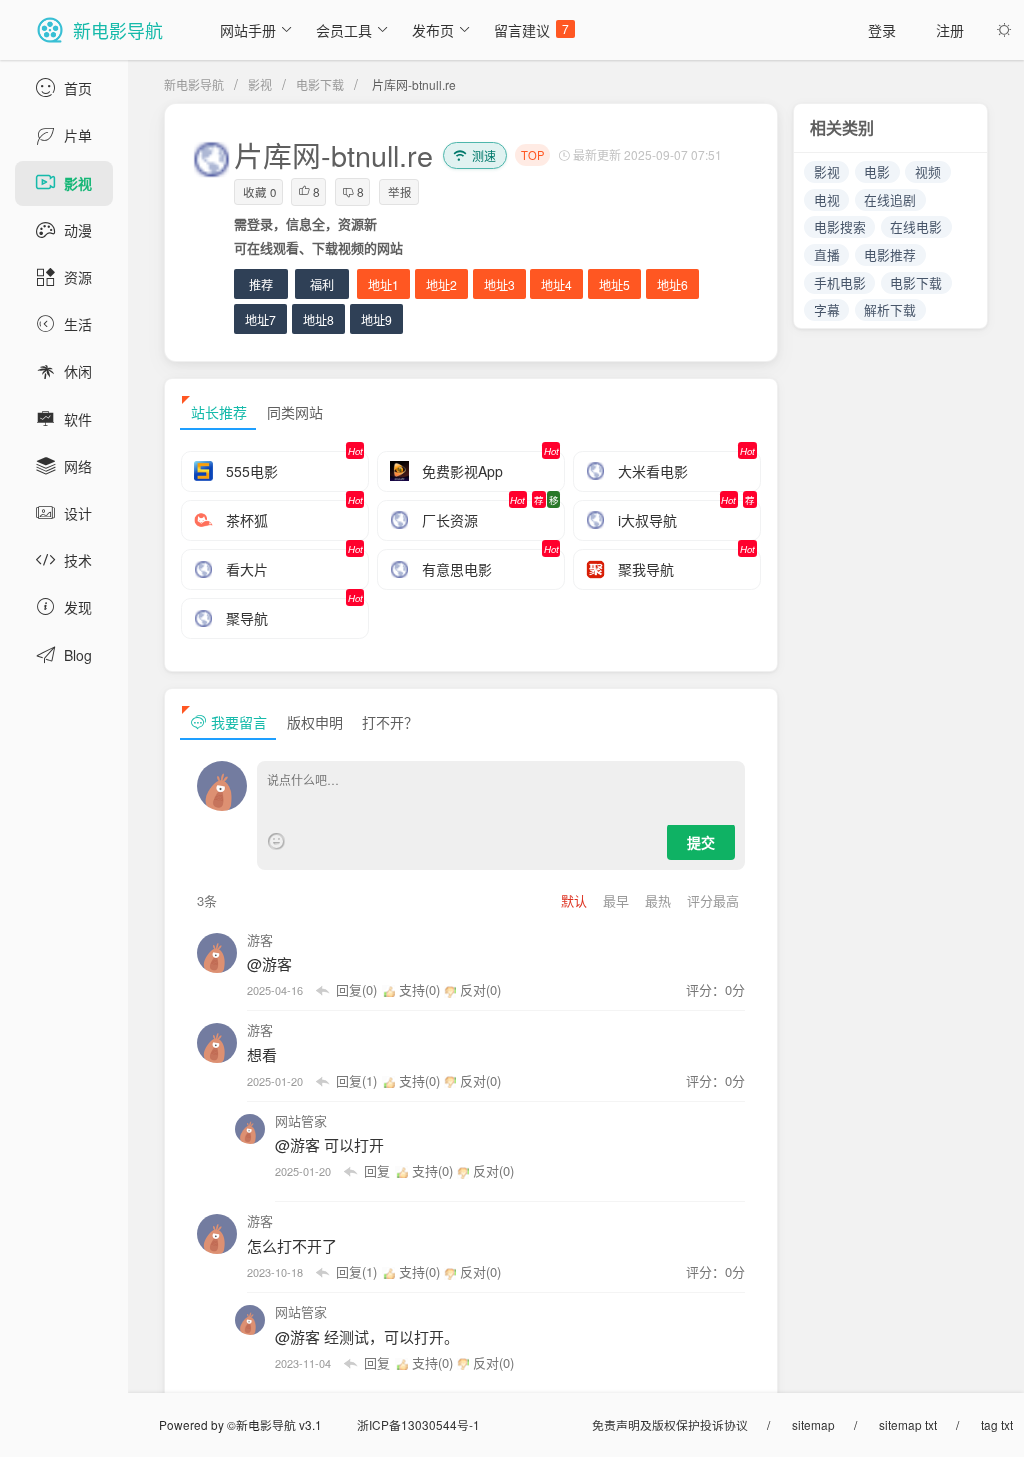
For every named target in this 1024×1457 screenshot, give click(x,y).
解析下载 (890, 309)
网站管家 (301, 1120)
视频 (928, 171)
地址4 (556, 284)
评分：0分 (715, 989)
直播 (827, 254)
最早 (618, 900)
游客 (260, 939)
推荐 (261, 284)
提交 (701, 842)
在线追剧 (890, 199)
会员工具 (344, 30)
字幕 (827, 309)
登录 (882, 30)
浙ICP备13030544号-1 (418, 1424)
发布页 (433, 30)
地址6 (672, 284)
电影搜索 (840, 226)
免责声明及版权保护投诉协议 (670, 1424)
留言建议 (531, 30)
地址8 (318, 319)
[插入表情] (276, 841)
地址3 (499, 284)
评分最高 (713, 900)
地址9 (376, 319)
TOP (532, 155)
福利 (322, 284)
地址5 (614, 284)
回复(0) (356, 989)
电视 (827, 199)
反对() (478, 989)
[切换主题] (1004, 30)
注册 (950, 30)
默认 (576, 900)
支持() (419, 989)
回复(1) (356, 1080)
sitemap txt (908, 1424)
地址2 (441, 284)
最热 (660, 900)
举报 (400, 192)
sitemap (813, 1424)
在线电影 (916, 226)
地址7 (260, 319)
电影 (877, 171)
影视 (260, 84)
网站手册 (248, 30)
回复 (377, 1170)
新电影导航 (194, 84)
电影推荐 (890, 254)
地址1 (383, 284)
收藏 (259, 192)
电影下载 (320, 84)
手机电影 (840, 282)
